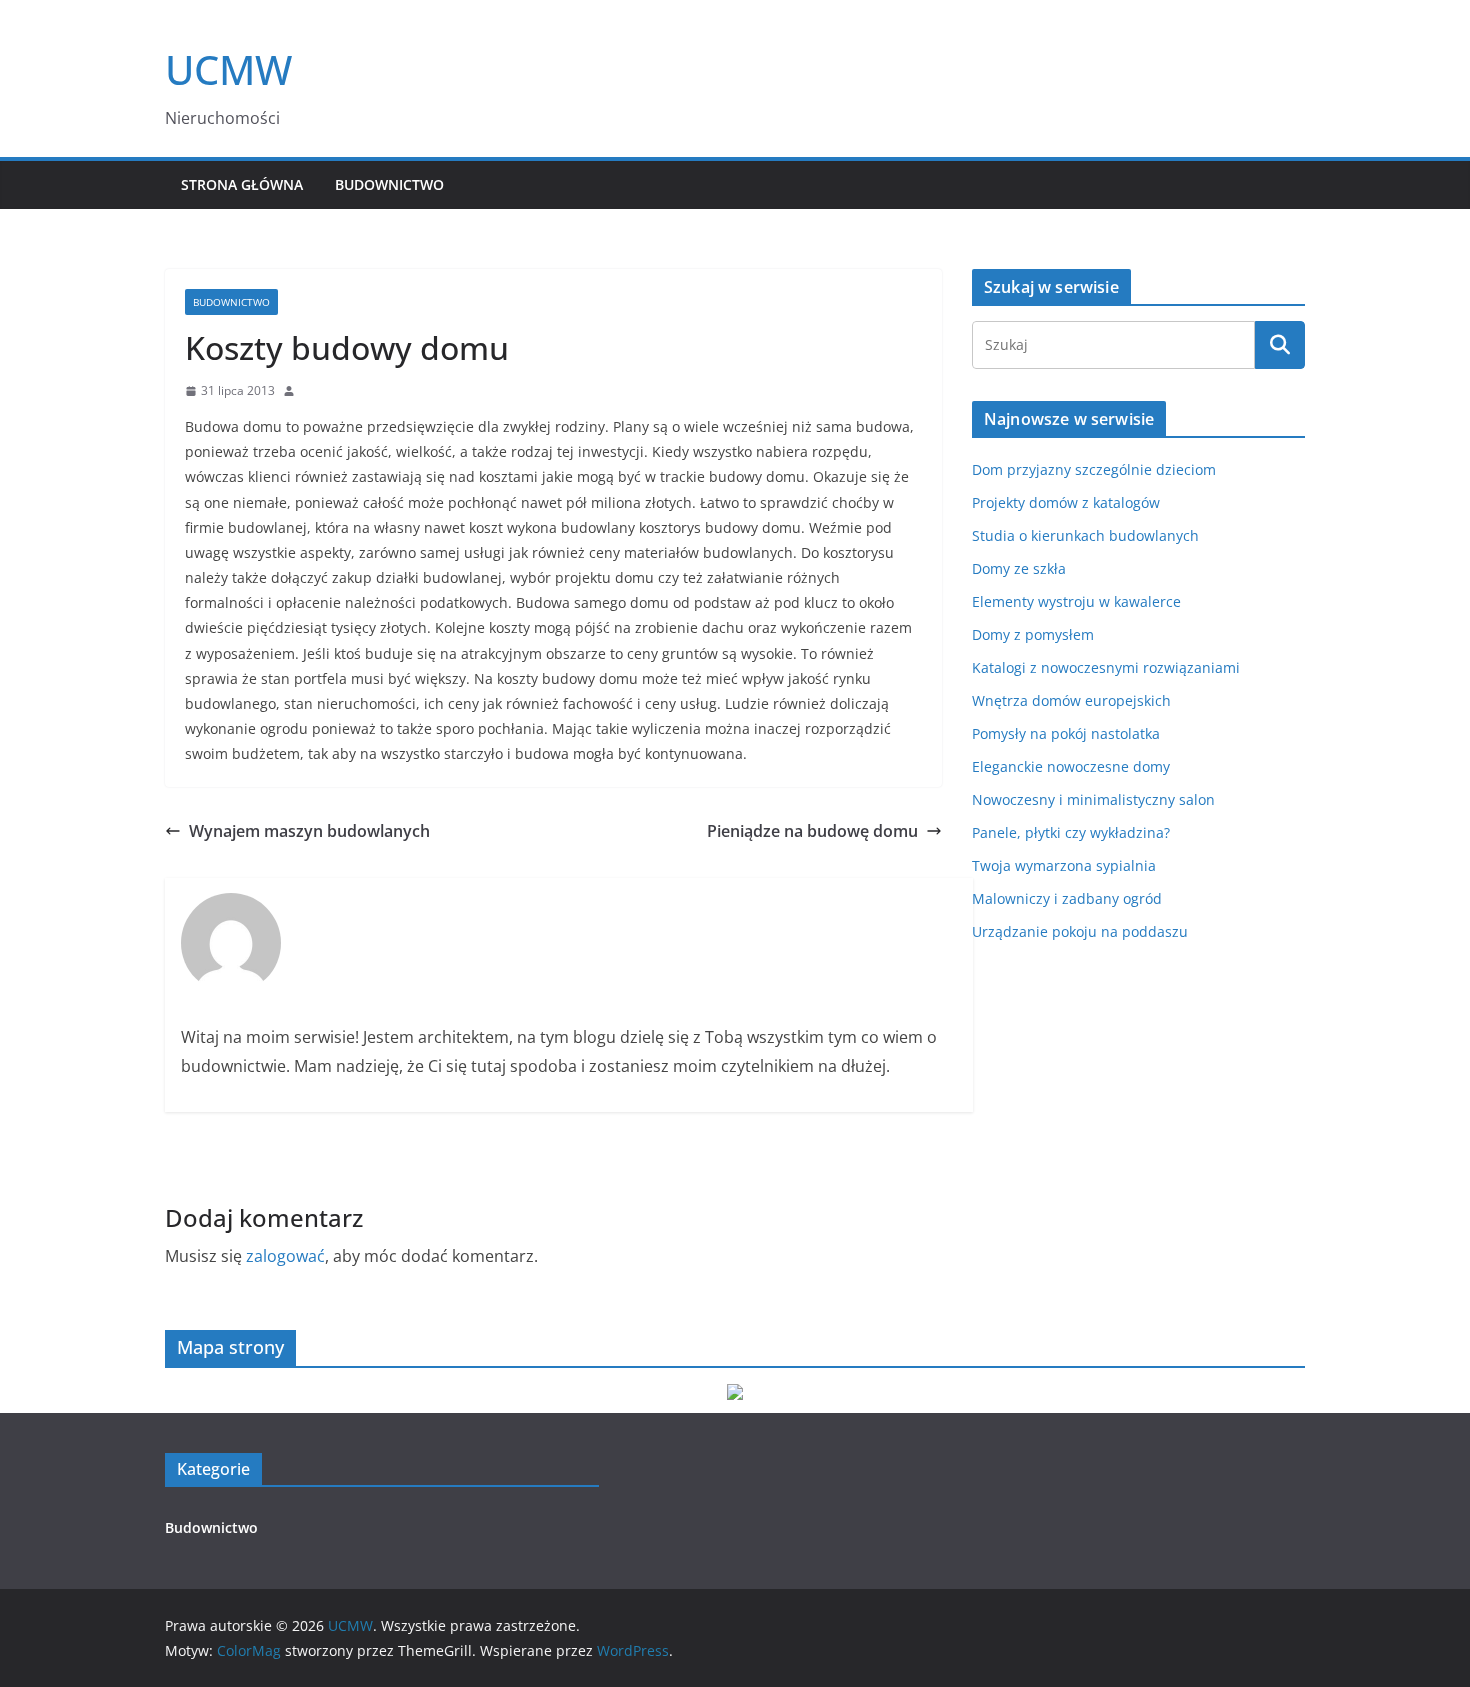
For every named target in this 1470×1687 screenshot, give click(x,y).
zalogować (285, 1256)
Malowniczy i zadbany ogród (1067, 898)
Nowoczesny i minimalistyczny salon (1093, 799)
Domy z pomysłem (1033, 634)
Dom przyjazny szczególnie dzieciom (1094, 469)
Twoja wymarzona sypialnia (1064, 865)
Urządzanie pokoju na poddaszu (1080, 931)
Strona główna (242, 184)
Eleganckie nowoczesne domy (1071, 766)
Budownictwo (389, 184)
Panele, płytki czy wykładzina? (1071, 832)
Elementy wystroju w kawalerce (1076, 601)
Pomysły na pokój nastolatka (1066, 733)
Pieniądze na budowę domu (812, 831)
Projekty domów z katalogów (1066, 502)
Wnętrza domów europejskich (1071, 700)
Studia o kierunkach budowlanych (1085, 535)
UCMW (228, 69)
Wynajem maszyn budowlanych (309, 831)
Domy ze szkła (1019, 568)
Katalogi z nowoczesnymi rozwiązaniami (1106, 667)
